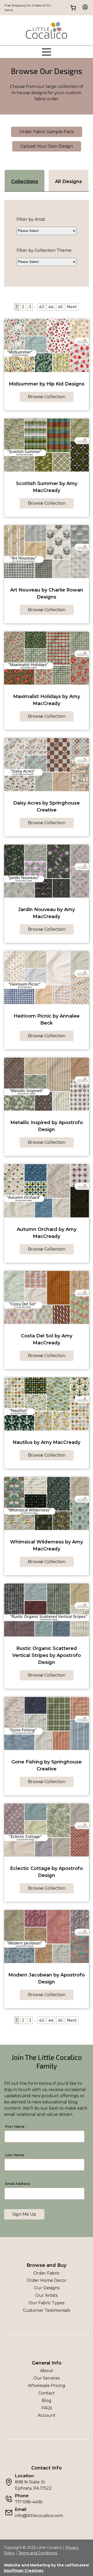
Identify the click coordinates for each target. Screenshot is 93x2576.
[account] (84, 8)
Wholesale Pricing (47, 2386)
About (47, 2371)
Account (47, 2415)
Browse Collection (47, 397)
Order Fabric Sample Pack (47, 132)
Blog (47, 2401)
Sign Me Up (24, 2214)
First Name (15, 2126)
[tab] (25, 181)
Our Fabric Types (47, 2303)
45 (60, 307)
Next (72, 307)
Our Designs (47, 2288)
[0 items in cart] (73, 8)
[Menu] (47, 52)
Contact (47, 2393)
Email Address (18, 2184)
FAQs (47, 2408)
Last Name (15, 2155)
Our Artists (47, 2295)
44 (51, 307)
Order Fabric (47, 2273)
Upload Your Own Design (47, 146)
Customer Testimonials (47, 2310)
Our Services (47, 2378)
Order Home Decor (47, 2280)
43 (42, 307)
